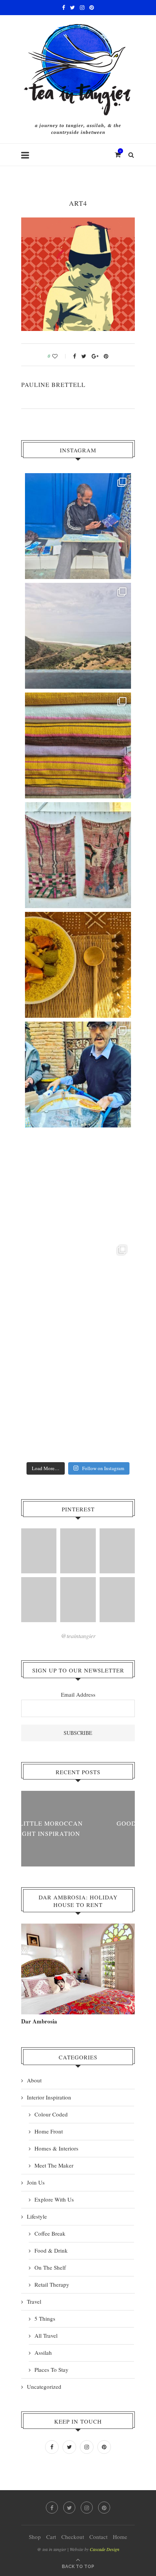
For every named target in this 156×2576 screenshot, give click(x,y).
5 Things (45, 2318)
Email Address (78, 1694)
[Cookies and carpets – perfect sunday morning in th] (78, 1294)
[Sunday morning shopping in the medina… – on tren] (78, 745)
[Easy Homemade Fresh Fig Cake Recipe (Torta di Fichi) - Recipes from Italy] (78, 1600)
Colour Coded (51, 2114)
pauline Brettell (53, 384)
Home (120, 2537)
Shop (35, 2537)
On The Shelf (50, 2267)
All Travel (46, 2335)
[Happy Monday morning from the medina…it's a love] (78, 1404)
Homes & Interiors (56, 2148)
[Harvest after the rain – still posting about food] (78, 1184)
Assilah (43, 2352)
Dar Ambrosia (39, 2021)
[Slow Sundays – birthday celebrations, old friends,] (78, 636)
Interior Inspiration (49, 2097)
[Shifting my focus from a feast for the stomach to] (78, 855)
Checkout (73, 2537)
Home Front (49, 2131)
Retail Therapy (52, 2284)
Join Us (36, 2182)
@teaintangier (78, 1636)
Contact (98, 2537)
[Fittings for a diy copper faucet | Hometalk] (117, 1551)
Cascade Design (105, 2549)
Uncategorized (44, 2387)
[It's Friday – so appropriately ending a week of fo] (78, 965)
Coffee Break (50, 2233)
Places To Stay (51, 2369)
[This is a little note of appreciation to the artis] (78, 526)
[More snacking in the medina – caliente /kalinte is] (78, 1074)
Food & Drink (51, 2250)
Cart (51, 2537)
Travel (34, 2301)
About (34, 2080)
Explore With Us (54, 2199)
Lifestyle (37, 2216)
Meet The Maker (54, 2165)
